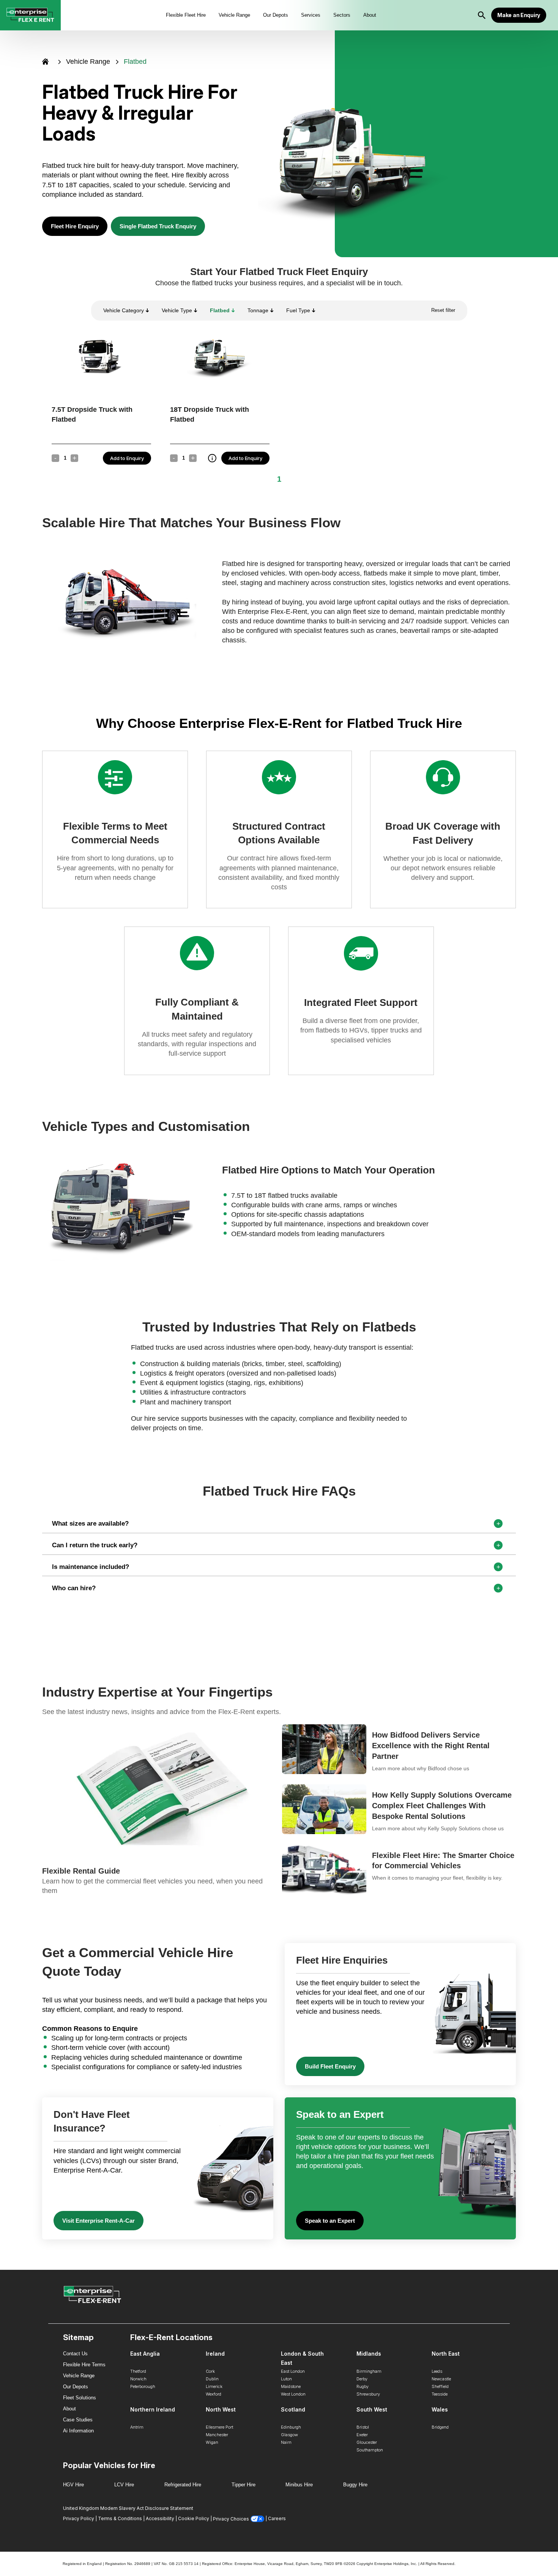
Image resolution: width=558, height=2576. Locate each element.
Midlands (369, 2354)
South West (372, 2409)
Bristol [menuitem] (363, 2427)
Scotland (293, 2409)
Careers (277, 2518)
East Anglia (145, 2354)
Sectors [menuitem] (342, 15)
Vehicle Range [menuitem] (234, 15)
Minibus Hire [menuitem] (299, 2485)
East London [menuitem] (293, 2371)
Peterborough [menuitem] (143, 2386)
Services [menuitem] (311, 15)
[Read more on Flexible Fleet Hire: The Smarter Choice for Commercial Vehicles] (399, 1870)
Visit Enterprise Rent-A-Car (99, 2221)
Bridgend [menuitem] (440, 2427)
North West (221, 2409)
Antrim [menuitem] (137, 2427)
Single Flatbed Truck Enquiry (158, 226)
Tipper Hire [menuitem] (244, 2485)
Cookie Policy (194, 2518)
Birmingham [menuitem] (369, 2371)
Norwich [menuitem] (138, 2379)
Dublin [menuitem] (212, 2379)
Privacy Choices (231, 2519)
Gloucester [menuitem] (367, 2442)
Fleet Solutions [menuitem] (80, 2398)
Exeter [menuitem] (362, 2435)
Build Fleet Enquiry (330, 2066)
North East (446, 2354)
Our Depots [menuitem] (276, 15)
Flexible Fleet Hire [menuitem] (186, 15)
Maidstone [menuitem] (291, 2386)
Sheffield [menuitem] (440, 2386)
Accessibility (160, 2518)
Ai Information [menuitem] (78, 2431)
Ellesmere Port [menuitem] (219, 2427)
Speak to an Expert (330, 2221)
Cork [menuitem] (210, 2371)
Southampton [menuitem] (370, 2450)
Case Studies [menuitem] (78, 2420)
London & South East (302, 2358)
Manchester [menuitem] (217, 2435)
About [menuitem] (370, 15)
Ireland (215, 2354)
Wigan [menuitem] (212, 2442)
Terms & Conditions (120, 2518)
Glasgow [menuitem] (289, 2435)
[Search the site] (482, 15)
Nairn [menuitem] (286, 2442)
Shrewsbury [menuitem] (368, 2394)
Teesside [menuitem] (440, 2394)
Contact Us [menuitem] (75, 2354)
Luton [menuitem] (286, 2379)
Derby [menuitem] (362, 2379)
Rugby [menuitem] (363, 2386)
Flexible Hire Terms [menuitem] (84, 2365)
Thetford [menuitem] (138, 2371)
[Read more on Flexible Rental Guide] (159, 1810)
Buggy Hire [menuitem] (355, 2485)
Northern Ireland (153, 2409)
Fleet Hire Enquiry (75, 226)
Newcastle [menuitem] (441, 2379)
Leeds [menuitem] (437, 2371)
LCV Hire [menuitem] (124, 2485)
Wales (440, 2409)
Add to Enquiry (127, 458)
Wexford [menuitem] (214, 2394)
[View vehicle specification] (212, 458)
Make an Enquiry (519, 15)
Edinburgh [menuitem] (291, 2427)
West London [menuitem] (293, 2394)
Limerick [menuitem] (214, 2386)
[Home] (45, 62)
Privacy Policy (79, 2518)
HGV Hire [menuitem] (73, 2485)
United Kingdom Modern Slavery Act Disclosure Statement (128, 2508)
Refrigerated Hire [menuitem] (183, 2485)
